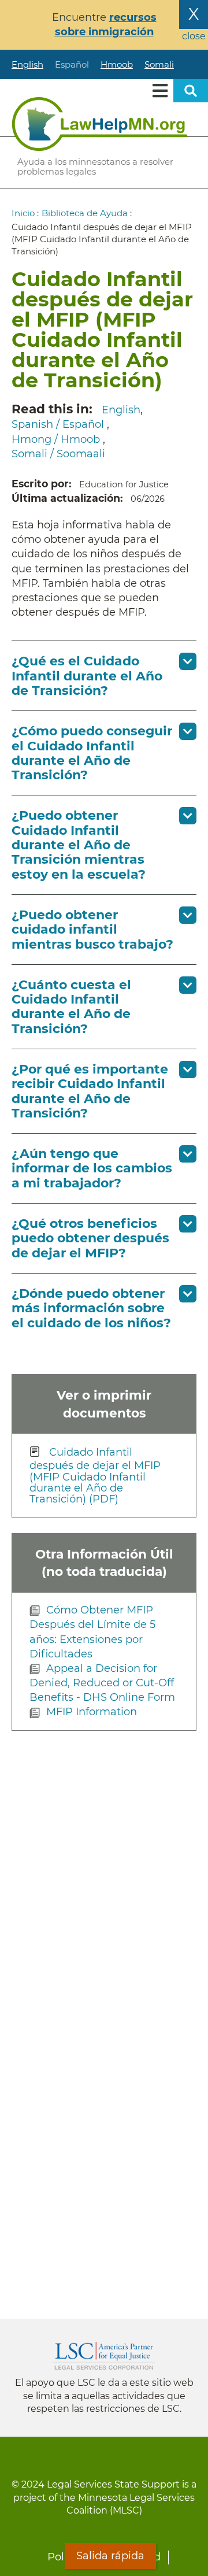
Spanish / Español (59, 424)
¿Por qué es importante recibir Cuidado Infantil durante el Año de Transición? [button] (90, 1091)
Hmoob (117, 64)
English (27, 64)
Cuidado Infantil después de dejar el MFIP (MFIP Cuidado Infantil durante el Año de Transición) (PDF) (95, 1476)
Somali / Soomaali (58, 454)
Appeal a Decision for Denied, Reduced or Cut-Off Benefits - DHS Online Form (102, 1683)
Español (72, 64)
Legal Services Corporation (104, 2356)
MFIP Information (92, 1712)
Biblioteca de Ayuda (85, 213)
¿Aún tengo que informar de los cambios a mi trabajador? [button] (92, 1168)
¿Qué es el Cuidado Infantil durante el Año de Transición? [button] (87, 676)
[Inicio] (100, 124)
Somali (159, 64)
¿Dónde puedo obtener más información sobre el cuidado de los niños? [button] (91, 1308)
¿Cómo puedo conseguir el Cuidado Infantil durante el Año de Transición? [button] (92, 753)
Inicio (23, 213)
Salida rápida (110, 2556)
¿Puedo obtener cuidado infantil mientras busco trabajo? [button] (92, 930)
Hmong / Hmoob (57, 439)
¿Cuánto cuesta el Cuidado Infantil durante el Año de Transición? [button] (71, 1007)
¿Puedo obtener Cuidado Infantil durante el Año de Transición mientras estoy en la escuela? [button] (79, 845)
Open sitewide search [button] (191, 91)
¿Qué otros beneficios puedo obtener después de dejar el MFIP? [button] (90, 1238)
